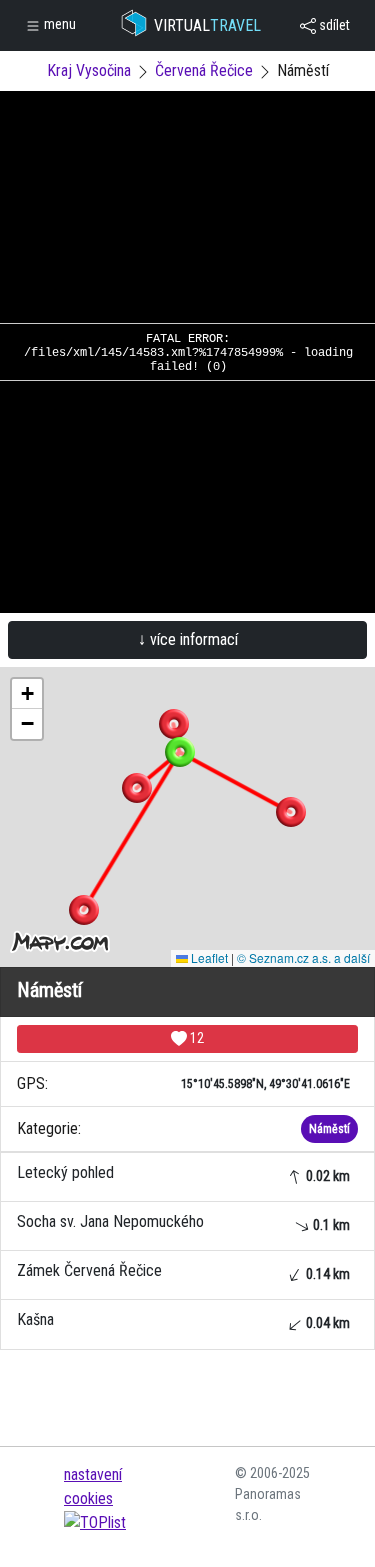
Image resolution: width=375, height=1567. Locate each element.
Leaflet (208, 957)
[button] (174, 724)
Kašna (183, 1320)
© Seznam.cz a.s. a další (303, 957)
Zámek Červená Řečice (183, 1271)
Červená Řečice (204, 70)
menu (58, 24)
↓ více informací (188, 639)
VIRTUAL (207, 25)
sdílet (333, 25)
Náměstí (329, 1129)
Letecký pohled (183, 1173)
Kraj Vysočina (89, 70)
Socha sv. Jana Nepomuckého (183, 1222)
